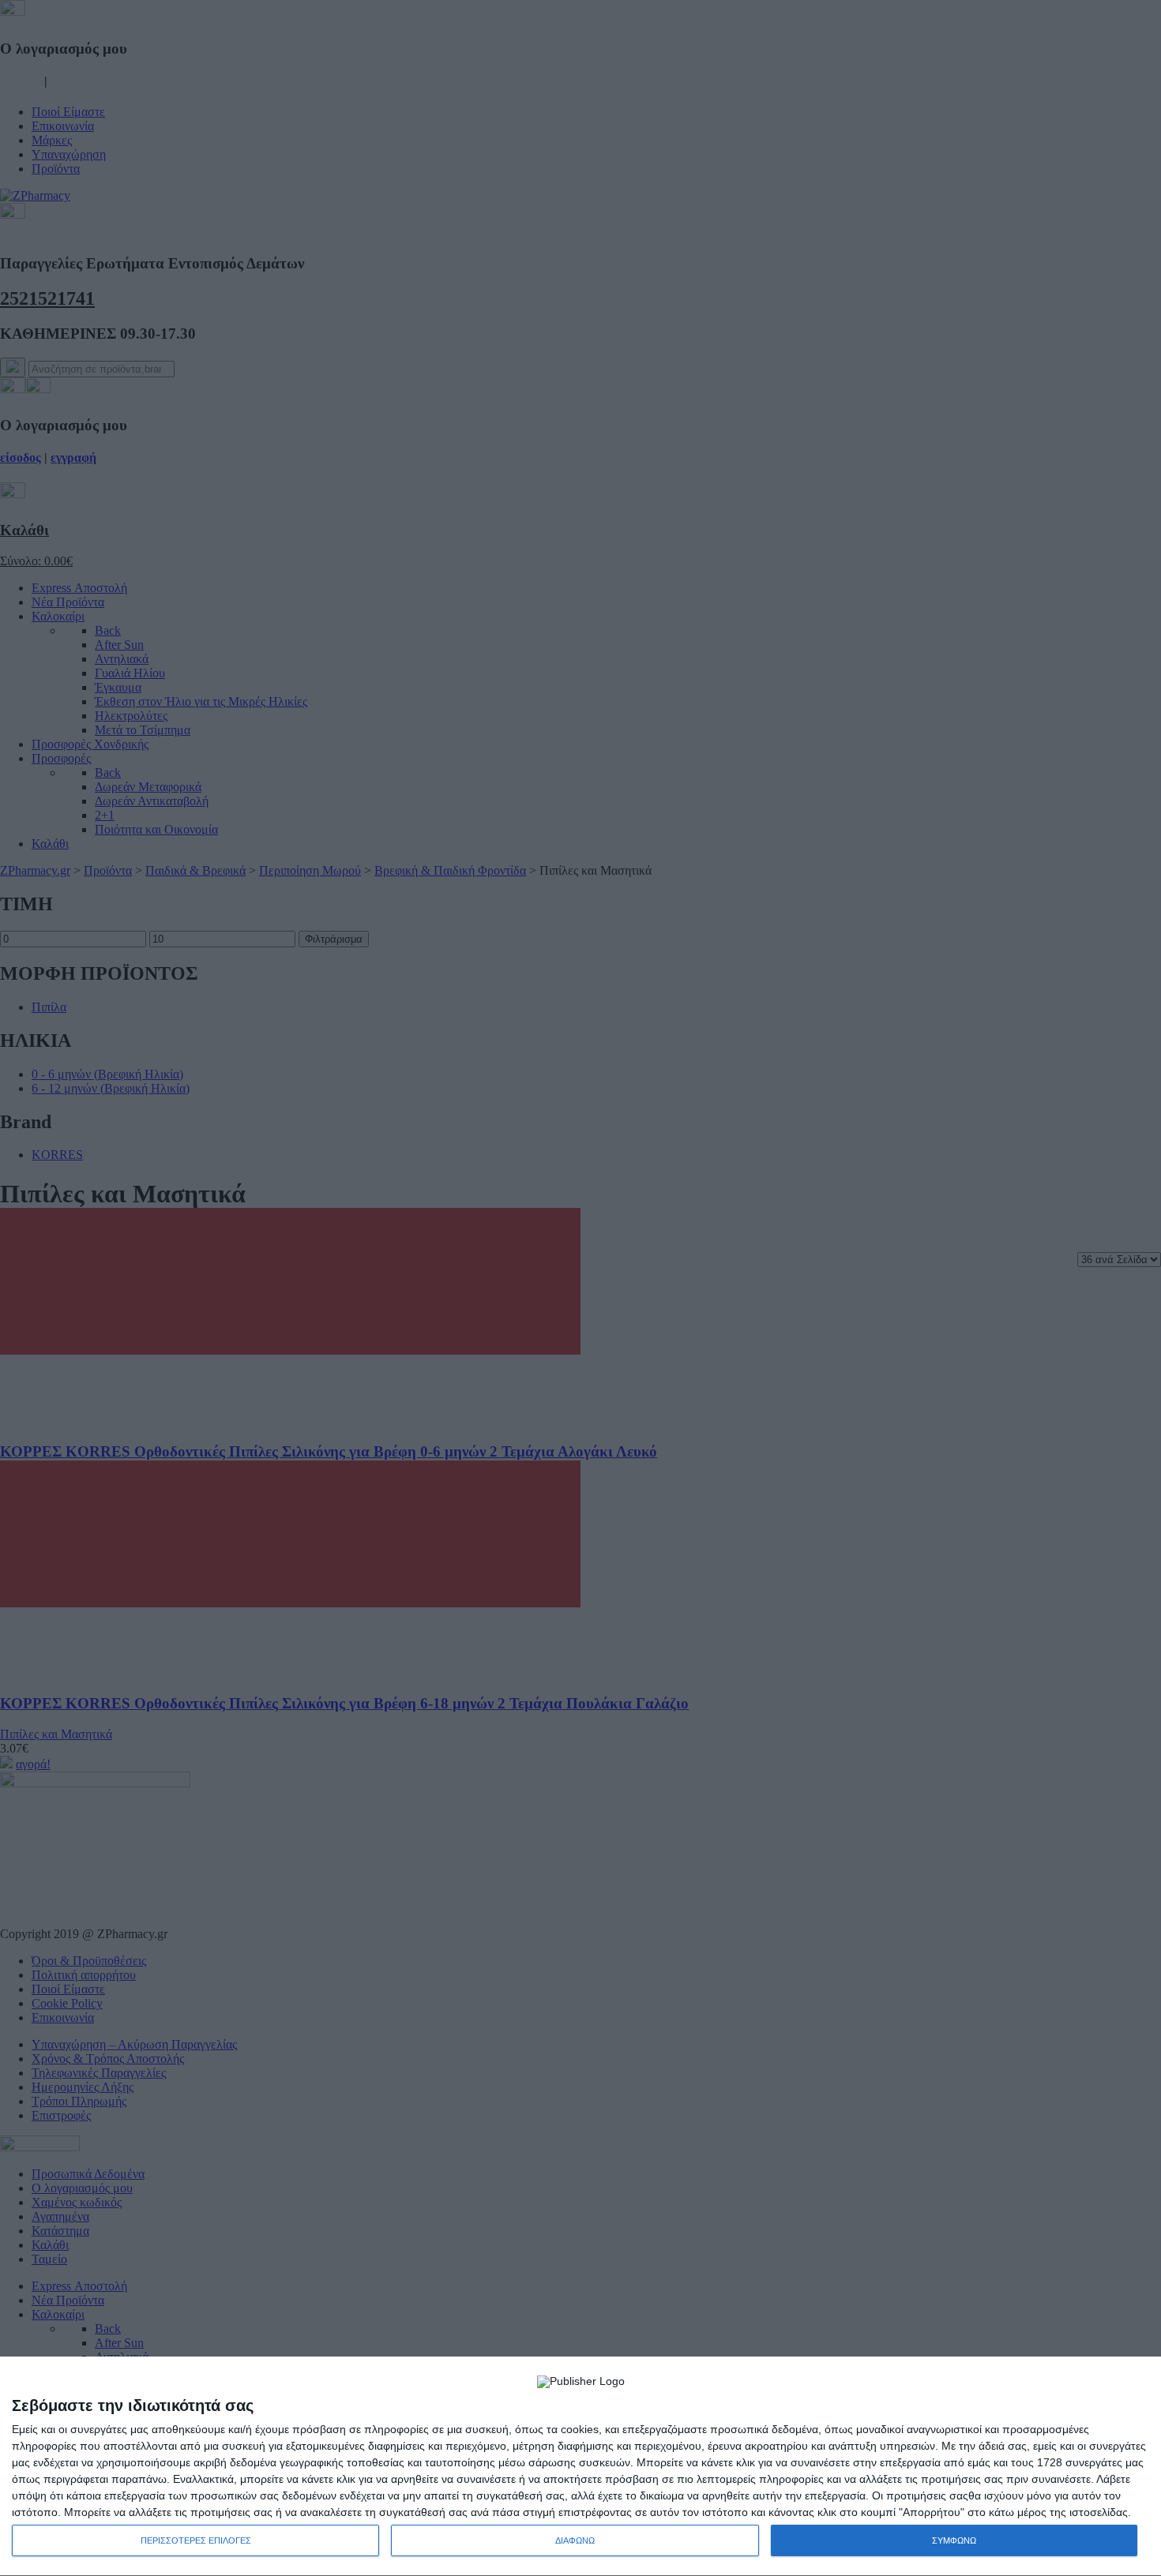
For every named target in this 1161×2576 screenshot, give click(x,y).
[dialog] (580, 2467)
